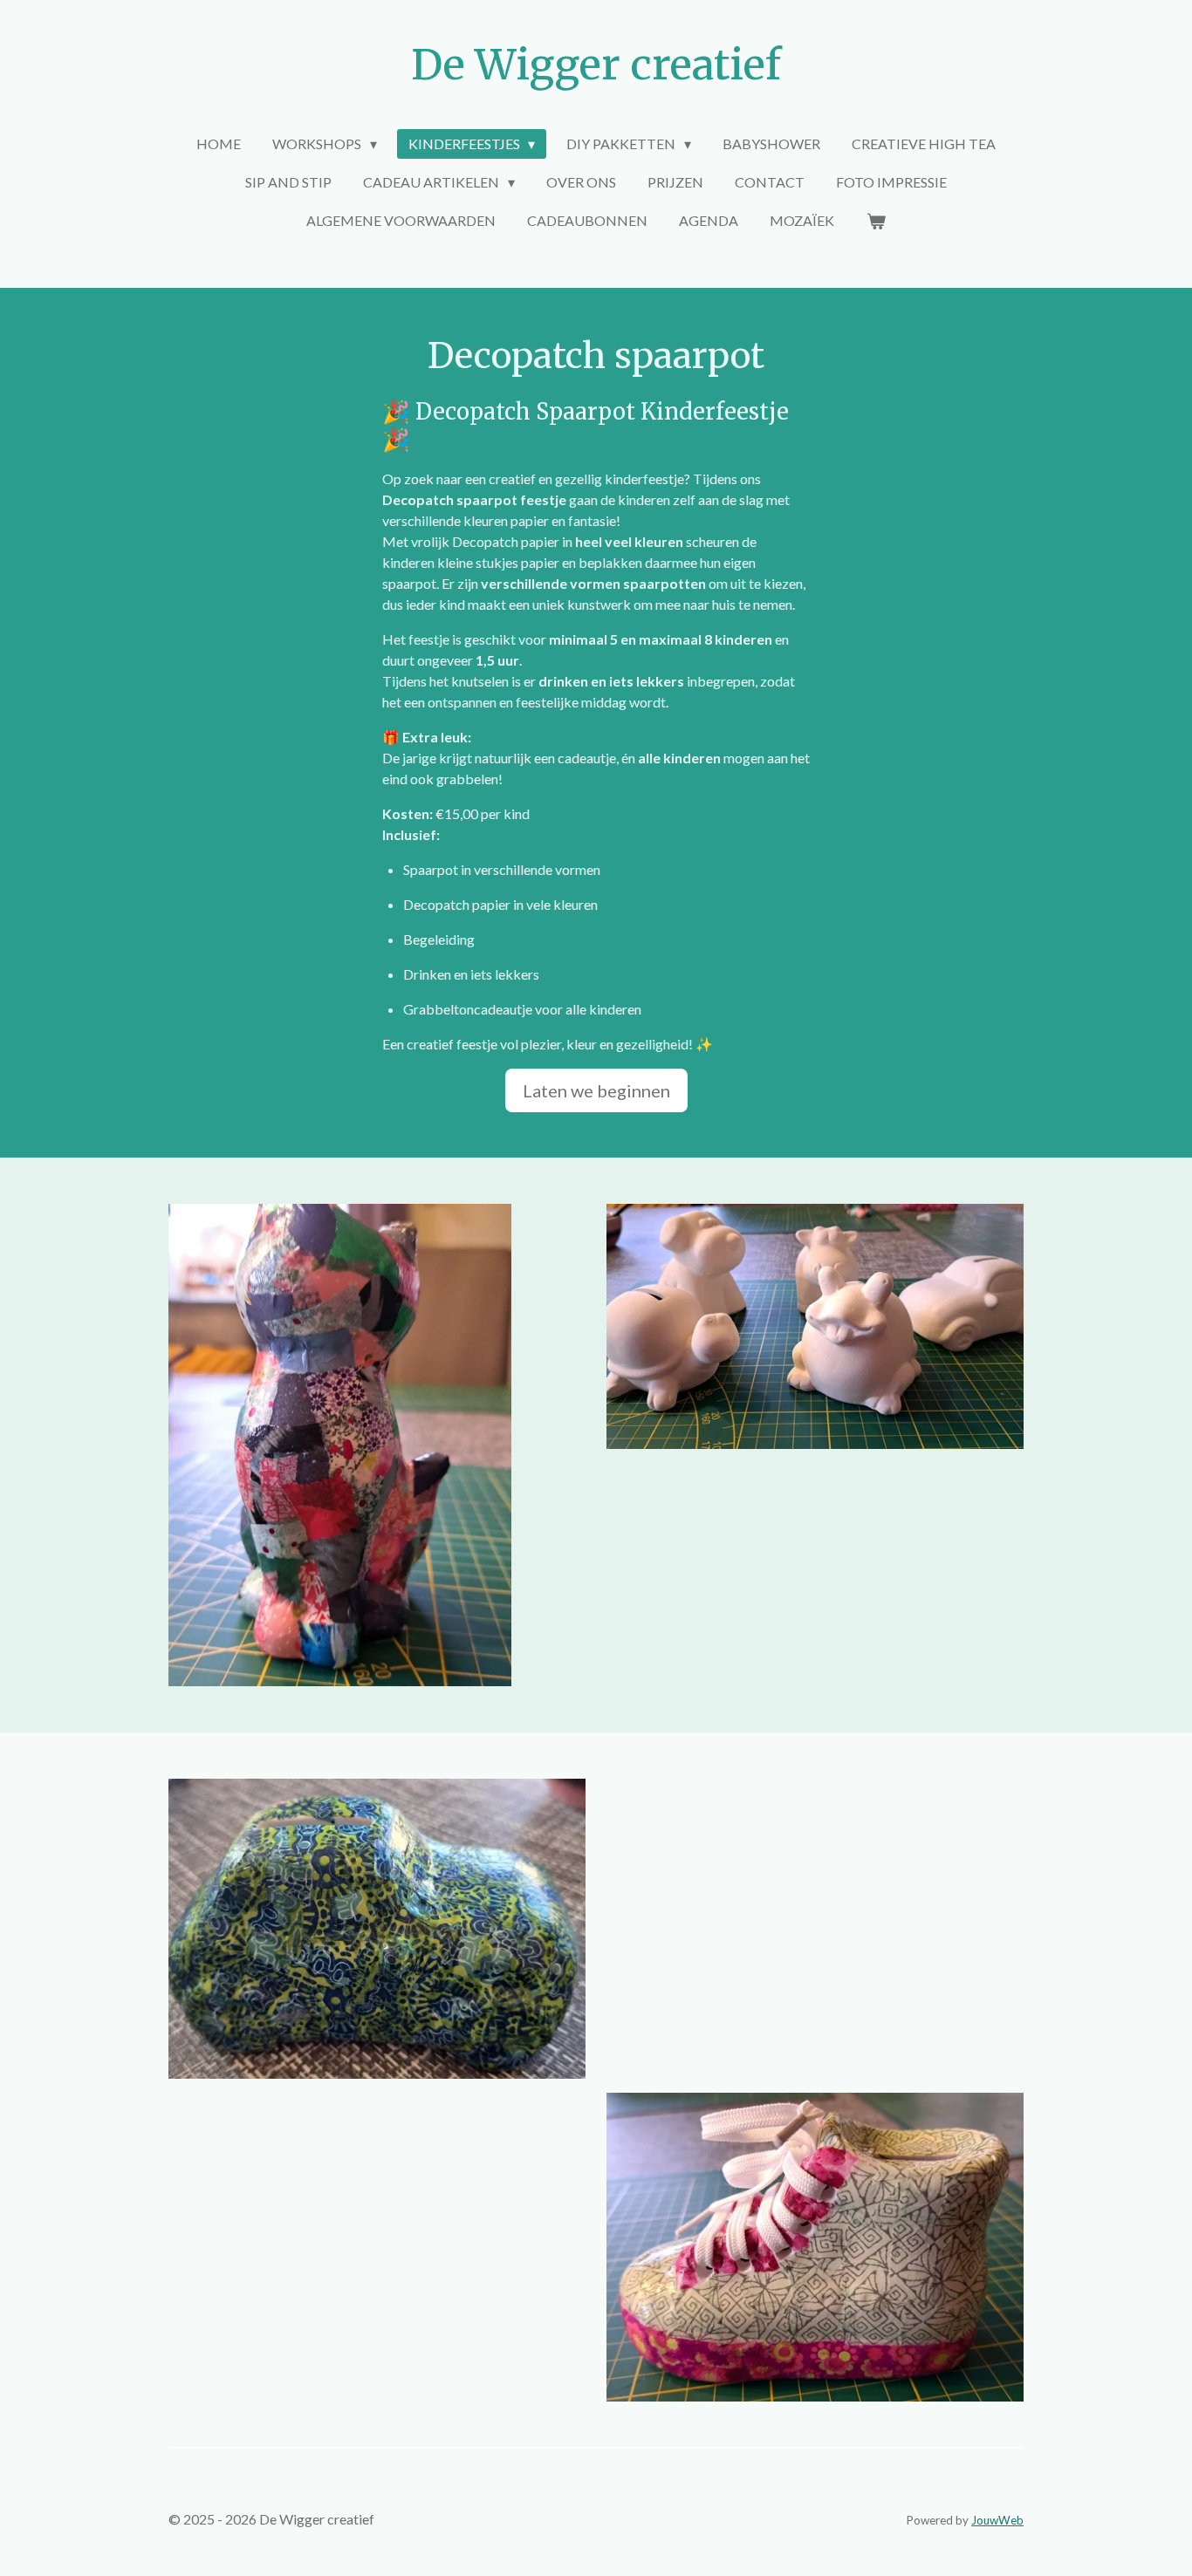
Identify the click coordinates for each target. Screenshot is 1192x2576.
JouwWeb (997, 2520)
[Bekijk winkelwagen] (875, 221)
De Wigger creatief (596, 65)
